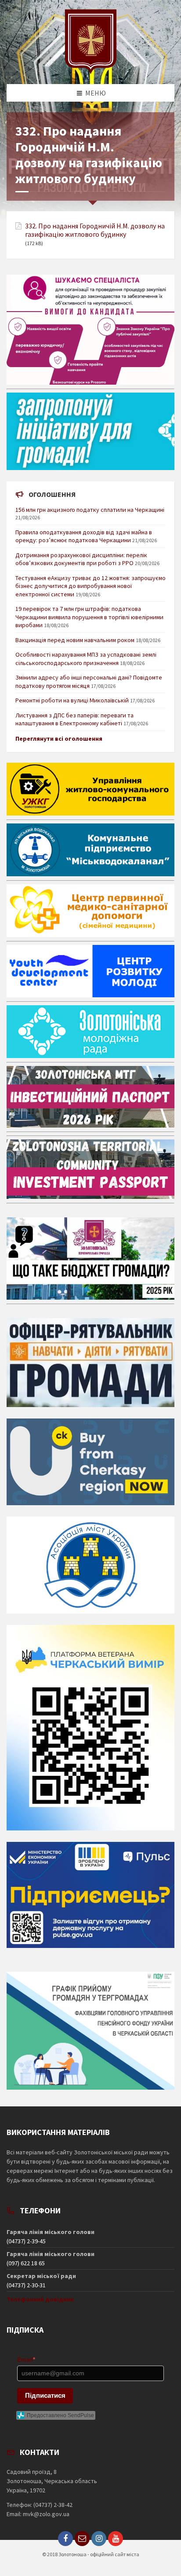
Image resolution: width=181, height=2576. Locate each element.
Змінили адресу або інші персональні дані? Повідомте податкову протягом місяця (89, 681)
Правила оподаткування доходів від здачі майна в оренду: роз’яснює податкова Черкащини (84, 536)
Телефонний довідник (40, 2299)
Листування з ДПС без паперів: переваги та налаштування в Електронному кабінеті (74, 719)
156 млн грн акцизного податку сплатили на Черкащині (90, 510)
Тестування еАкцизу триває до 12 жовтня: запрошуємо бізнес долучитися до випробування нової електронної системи (90, 586)
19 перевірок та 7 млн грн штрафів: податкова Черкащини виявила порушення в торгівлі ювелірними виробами (89, 617)
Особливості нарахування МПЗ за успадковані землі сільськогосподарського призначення (86, 658)
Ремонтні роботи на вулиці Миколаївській (72, 700)
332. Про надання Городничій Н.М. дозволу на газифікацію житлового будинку (95, 230)
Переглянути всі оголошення (59, 739)
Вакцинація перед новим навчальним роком (75, 640)
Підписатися (45, 2395)
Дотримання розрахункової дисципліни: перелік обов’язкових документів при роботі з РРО (81, 559)
